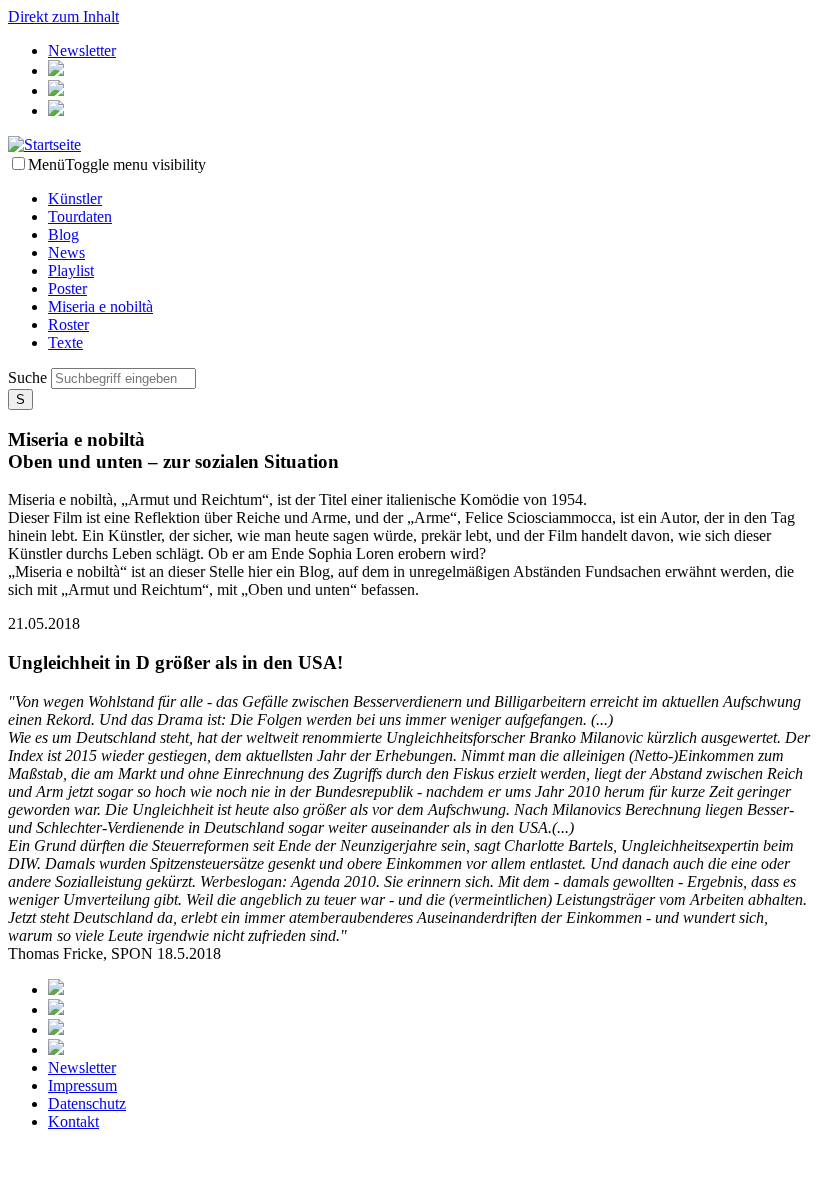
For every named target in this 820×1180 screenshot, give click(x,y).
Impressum (82, 1085)
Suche (29, 377)
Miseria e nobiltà (100, 306)
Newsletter (82, 50)
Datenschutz (87, 1103)
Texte (65, 342)
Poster (67, 288)
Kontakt (73, 1121)
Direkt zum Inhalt (63, 16)
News (66, 252)
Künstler (75, 198)
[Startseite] (44, 144)
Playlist (71, 270)
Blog (63, 234)
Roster (68, 324)
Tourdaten (80, 216)
